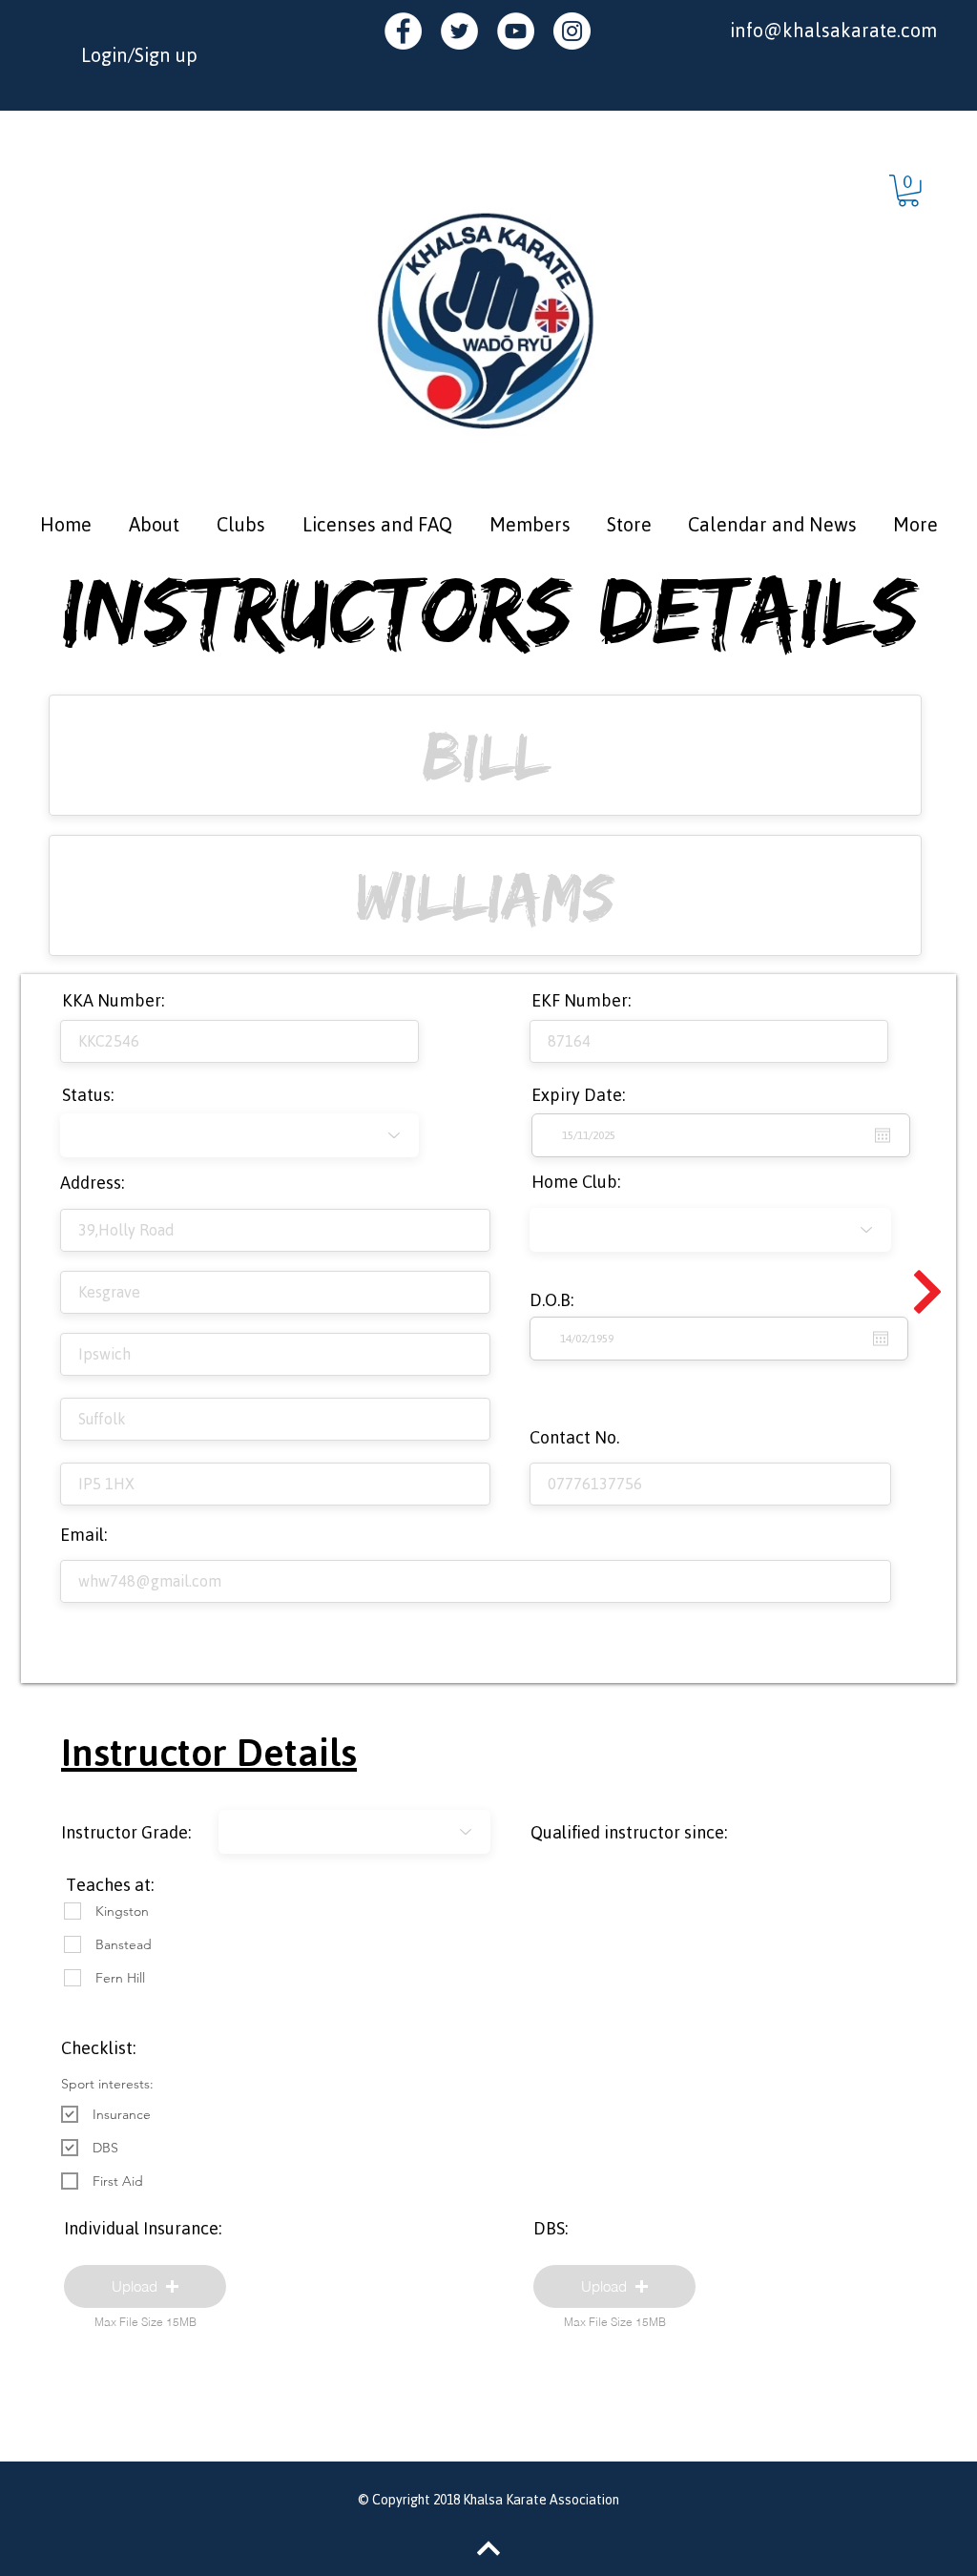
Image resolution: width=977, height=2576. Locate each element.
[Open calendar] (881, 1339)
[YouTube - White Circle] (516, 31)
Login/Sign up (139, 55)
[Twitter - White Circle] (459, 31)
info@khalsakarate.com (833, 30)
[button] (908, 191)
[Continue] (927, 1292)
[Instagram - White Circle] (572, 31)
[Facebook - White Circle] (403, 31)
